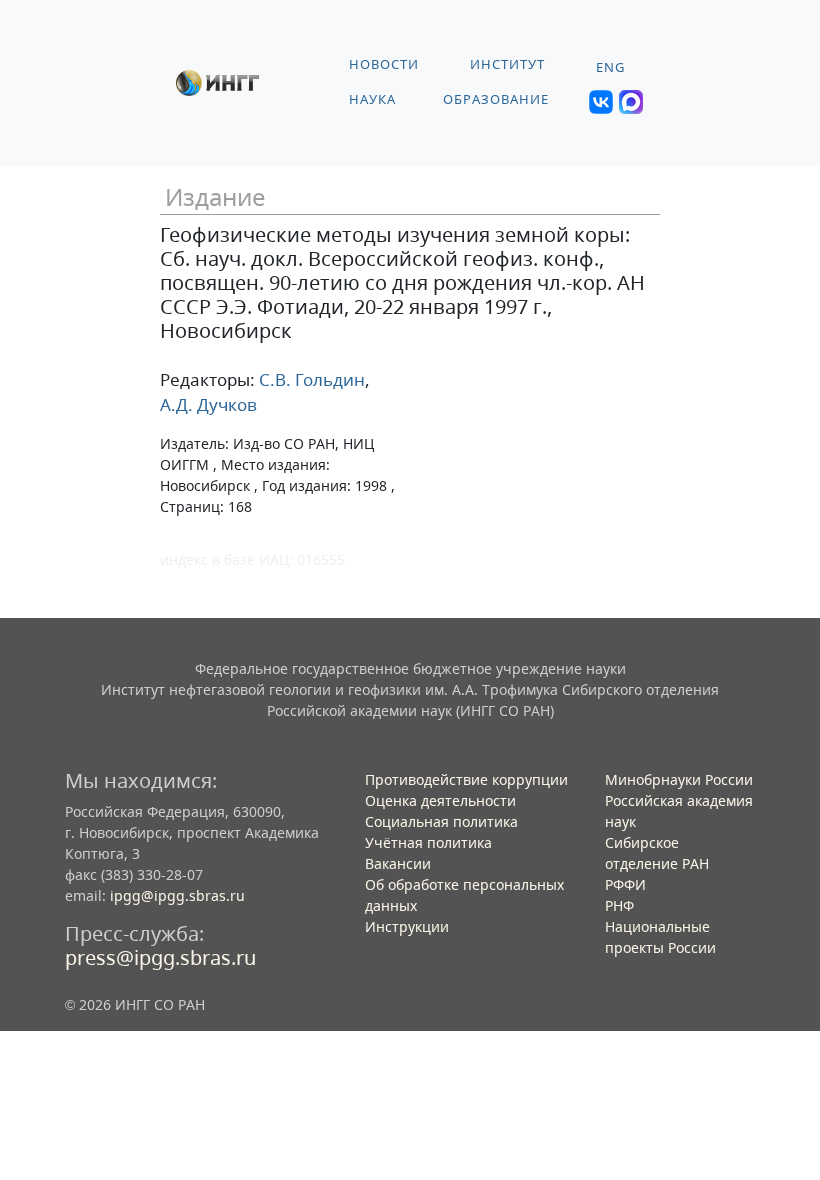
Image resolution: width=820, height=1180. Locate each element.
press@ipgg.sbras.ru (160, 957)
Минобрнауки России (679, 779)
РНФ (619, 905)
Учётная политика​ (428, 842)
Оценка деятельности (440, 800)
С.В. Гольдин (310, 379)
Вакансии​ (398, 863)
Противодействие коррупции (466, 779)
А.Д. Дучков (208, 404)
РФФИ (625, 884)
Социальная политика (441, 821)
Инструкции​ (407, 926)
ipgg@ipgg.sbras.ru (177, 895)
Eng (610, 67)
